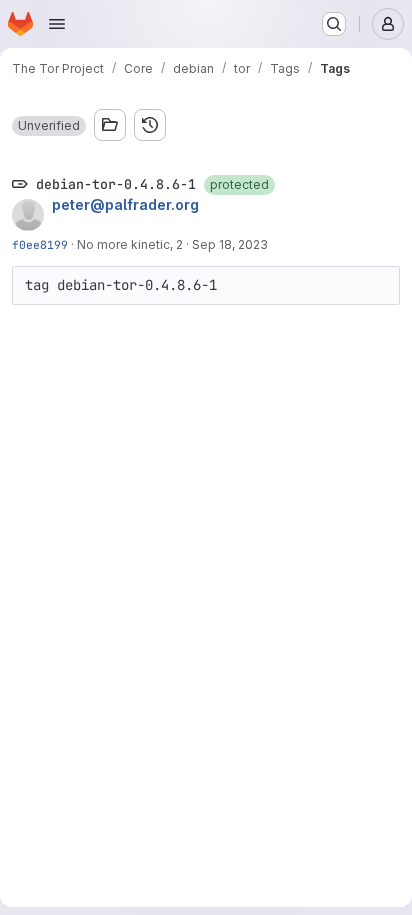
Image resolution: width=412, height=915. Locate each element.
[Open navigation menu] (57, 24)
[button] (49, 126)
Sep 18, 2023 (230, 244)
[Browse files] (110, 125)
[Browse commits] (150, 125)
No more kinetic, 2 (130, 244)
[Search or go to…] (334, 24)
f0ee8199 (40, 244)
